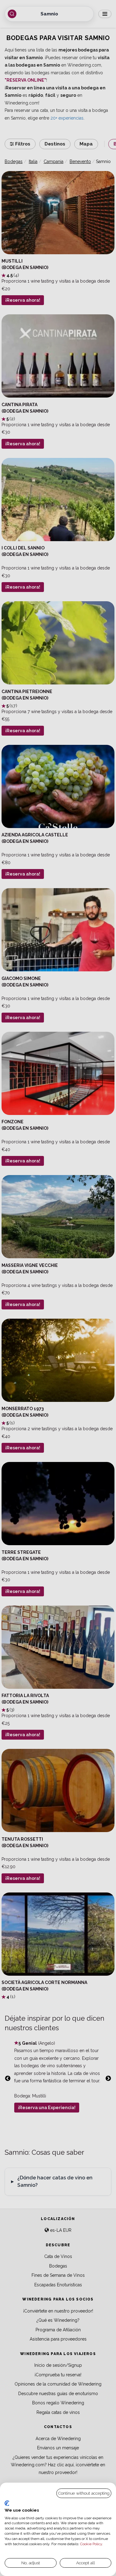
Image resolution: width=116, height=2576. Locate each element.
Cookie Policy (91, 2544)
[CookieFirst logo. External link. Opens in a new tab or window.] (7, 2503)
